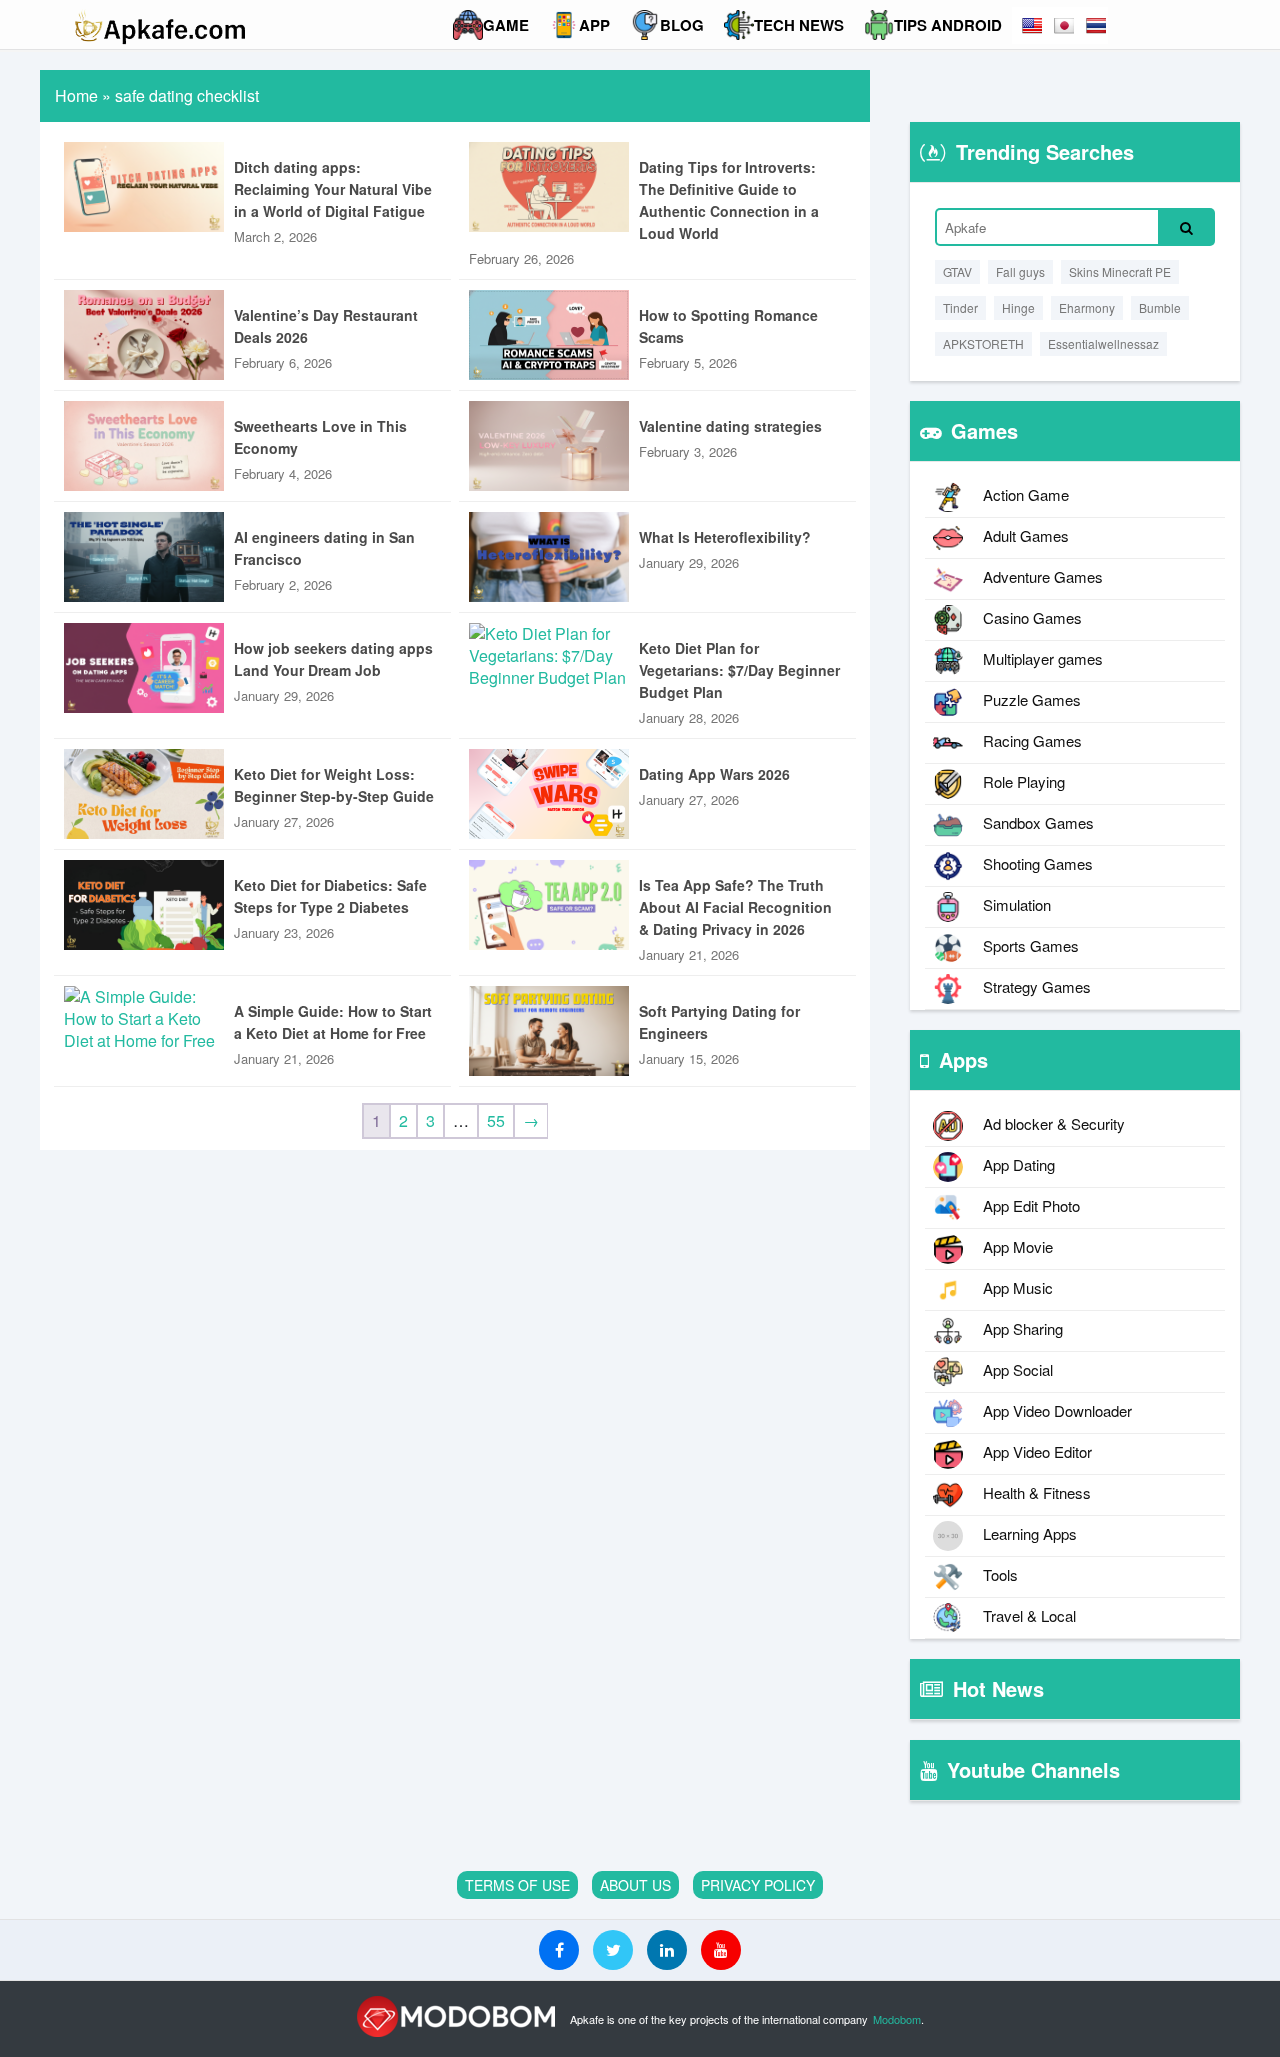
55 (496, 1120)
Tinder (960, 307)
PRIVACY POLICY (758, 1885)
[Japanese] (1064, 25)
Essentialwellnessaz (1103, 343)
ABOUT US (635, 1885)
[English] (1032, 25)
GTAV (957, 271)
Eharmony (1087, 307)
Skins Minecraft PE (1120, 271)
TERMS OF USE (517, 1885)
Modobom (897, 2019)
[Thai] (1096, 25)
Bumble (1160, 307)
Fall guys (1020, 271)
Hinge (1018, 307)
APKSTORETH (983, 343)
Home (76, 95)
